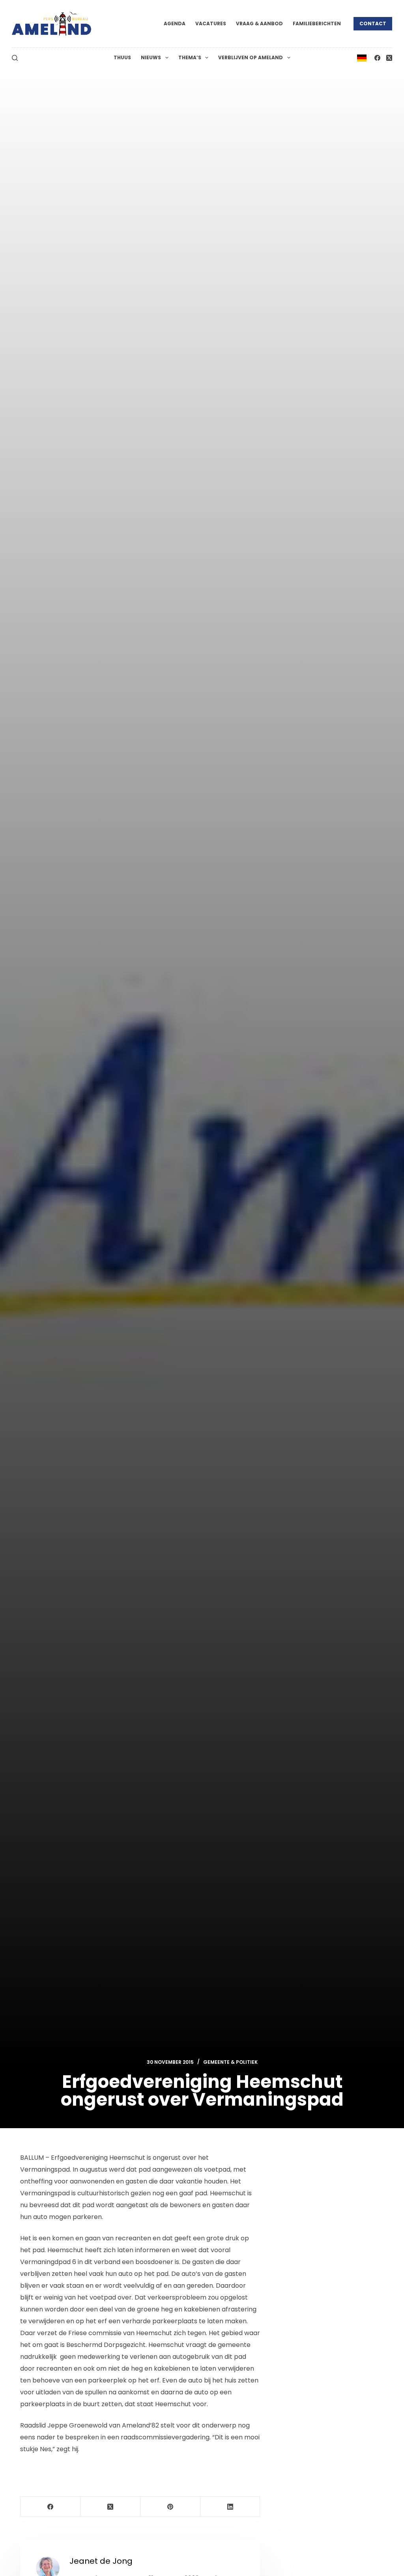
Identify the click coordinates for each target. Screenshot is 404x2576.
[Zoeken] (15, 58)
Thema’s (190, 57)
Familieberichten (317, 23)
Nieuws (151, 57)
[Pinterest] (170, 2507)
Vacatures (211, 23)
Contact (373, 23)
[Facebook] (377, 58)
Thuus (122, 57)
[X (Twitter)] (389, 58)
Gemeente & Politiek (230, 2062)
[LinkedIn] (230, 2507)
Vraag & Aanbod (259, 23)
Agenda (175, 23)
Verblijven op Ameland (251, 57)
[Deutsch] (362, 57)
